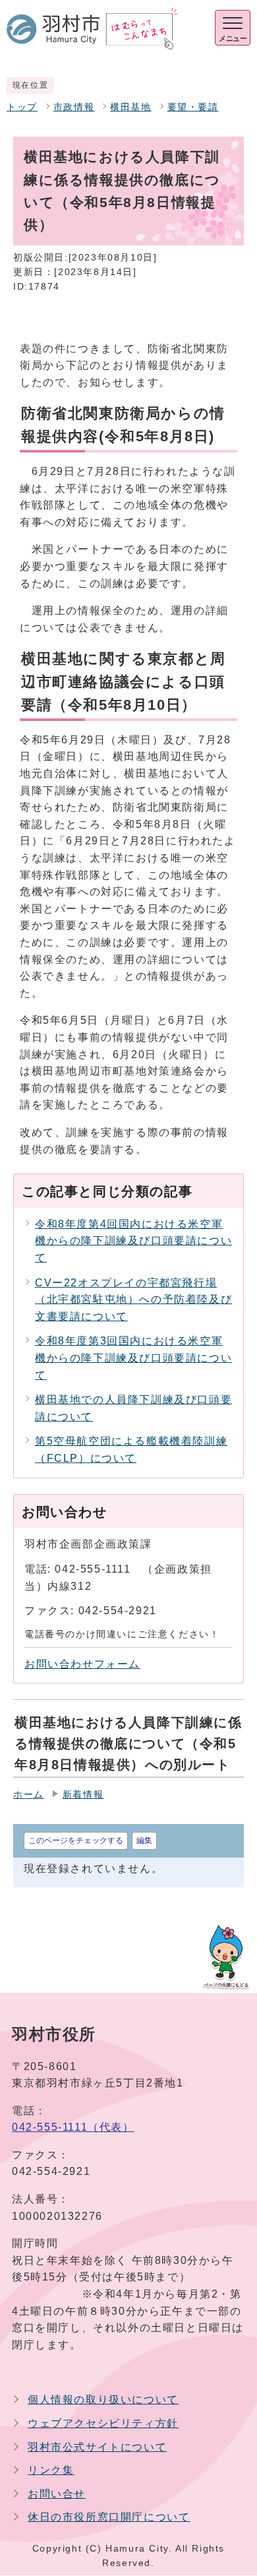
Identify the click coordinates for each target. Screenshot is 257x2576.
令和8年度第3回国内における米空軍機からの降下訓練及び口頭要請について (133, 1358)
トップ (22, 107)
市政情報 (74, 107)
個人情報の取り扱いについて (103, 2400)
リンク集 (51, 2470)
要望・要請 (193, 107)
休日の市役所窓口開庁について (109, 2517)
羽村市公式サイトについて (97, 2447)
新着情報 (83, 1795)
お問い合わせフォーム (82, 1664)
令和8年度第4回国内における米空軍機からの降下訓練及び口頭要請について (133, 1241)
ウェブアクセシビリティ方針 (103, 2423)
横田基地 (130, 107)
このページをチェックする (76, 1840)
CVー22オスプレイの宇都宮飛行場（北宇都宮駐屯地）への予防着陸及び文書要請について (133, 1300)
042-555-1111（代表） (73, 2127)
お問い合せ (57, 2494)
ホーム (29, 1795)
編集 (144, 1840)
